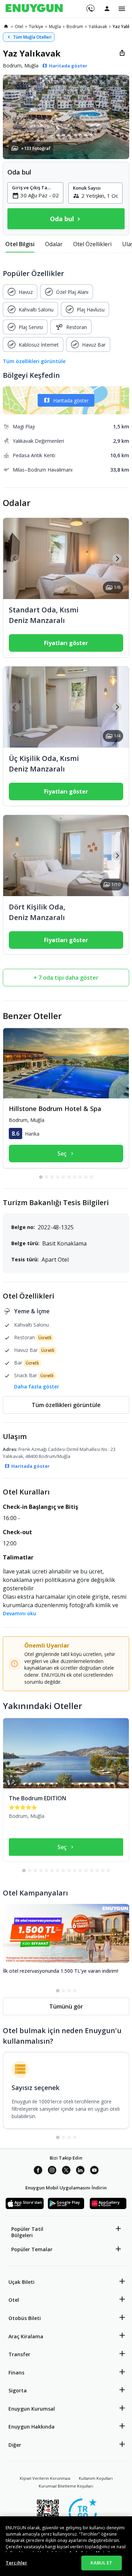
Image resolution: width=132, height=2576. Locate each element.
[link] (6, 26)
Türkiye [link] (36, 27)
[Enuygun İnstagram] (52, 2171)
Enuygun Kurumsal (32, 2409)
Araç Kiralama (26, 2336)
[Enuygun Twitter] (66, 2171)
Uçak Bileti (21, 2282)
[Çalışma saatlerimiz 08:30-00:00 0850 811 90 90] (90, 6)
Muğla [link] (55, 27)
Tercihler (16, 2563)
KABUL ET (101, 2563)
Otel (14, 2300)
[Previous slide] (15, 558)
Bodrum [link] (75, 27)
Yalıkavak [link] (98, 27)
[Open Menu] (122, 9)
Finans (16, 2373)
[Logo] (34, 9)
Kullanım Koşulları (96, 2478)
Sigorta (18, 2390)
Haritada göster (71, 400)
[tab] (20, 244)
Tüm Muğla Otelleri (32, 37)
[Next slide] (117, 558)
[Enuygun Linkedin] (80, 2171)
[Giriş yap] (107, 8)
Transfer (19, 2354)
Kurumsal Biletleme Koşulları (66, 2486)
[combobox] (40, 195)
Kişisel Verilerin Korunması (45, 2478)
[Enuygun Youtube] (94, 2171)
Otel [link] (19, 27)
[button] (66, 117)
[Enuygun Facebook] (38, 2171)
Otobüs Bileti (25, 2318)
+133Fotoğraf (36, 148)
